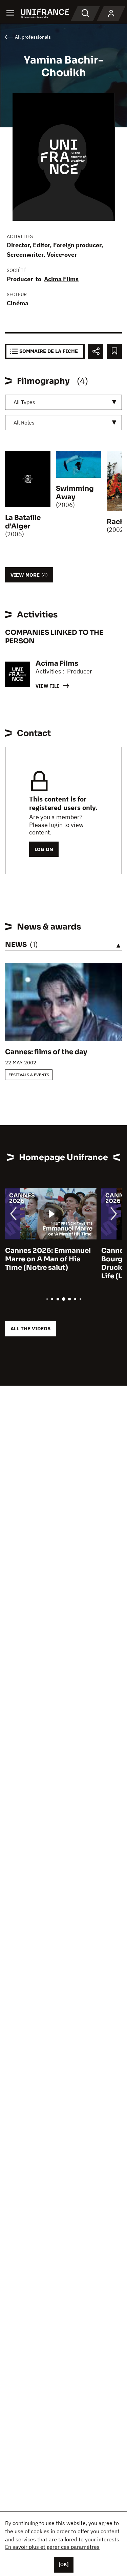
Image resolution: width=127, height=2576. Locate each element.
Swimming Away (75, 493)
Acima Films (61, 279)
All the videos (30, 1328)
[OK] (64, 2564)
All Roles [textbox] (24, 422)
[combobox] (63, 402)
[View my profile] (111, 14)
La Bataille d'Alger (23, 522)
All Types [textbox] (24, 402)
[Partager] (96, 351)
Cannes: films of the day (46, 1052)
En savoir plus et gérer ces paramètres (52, 2547)
